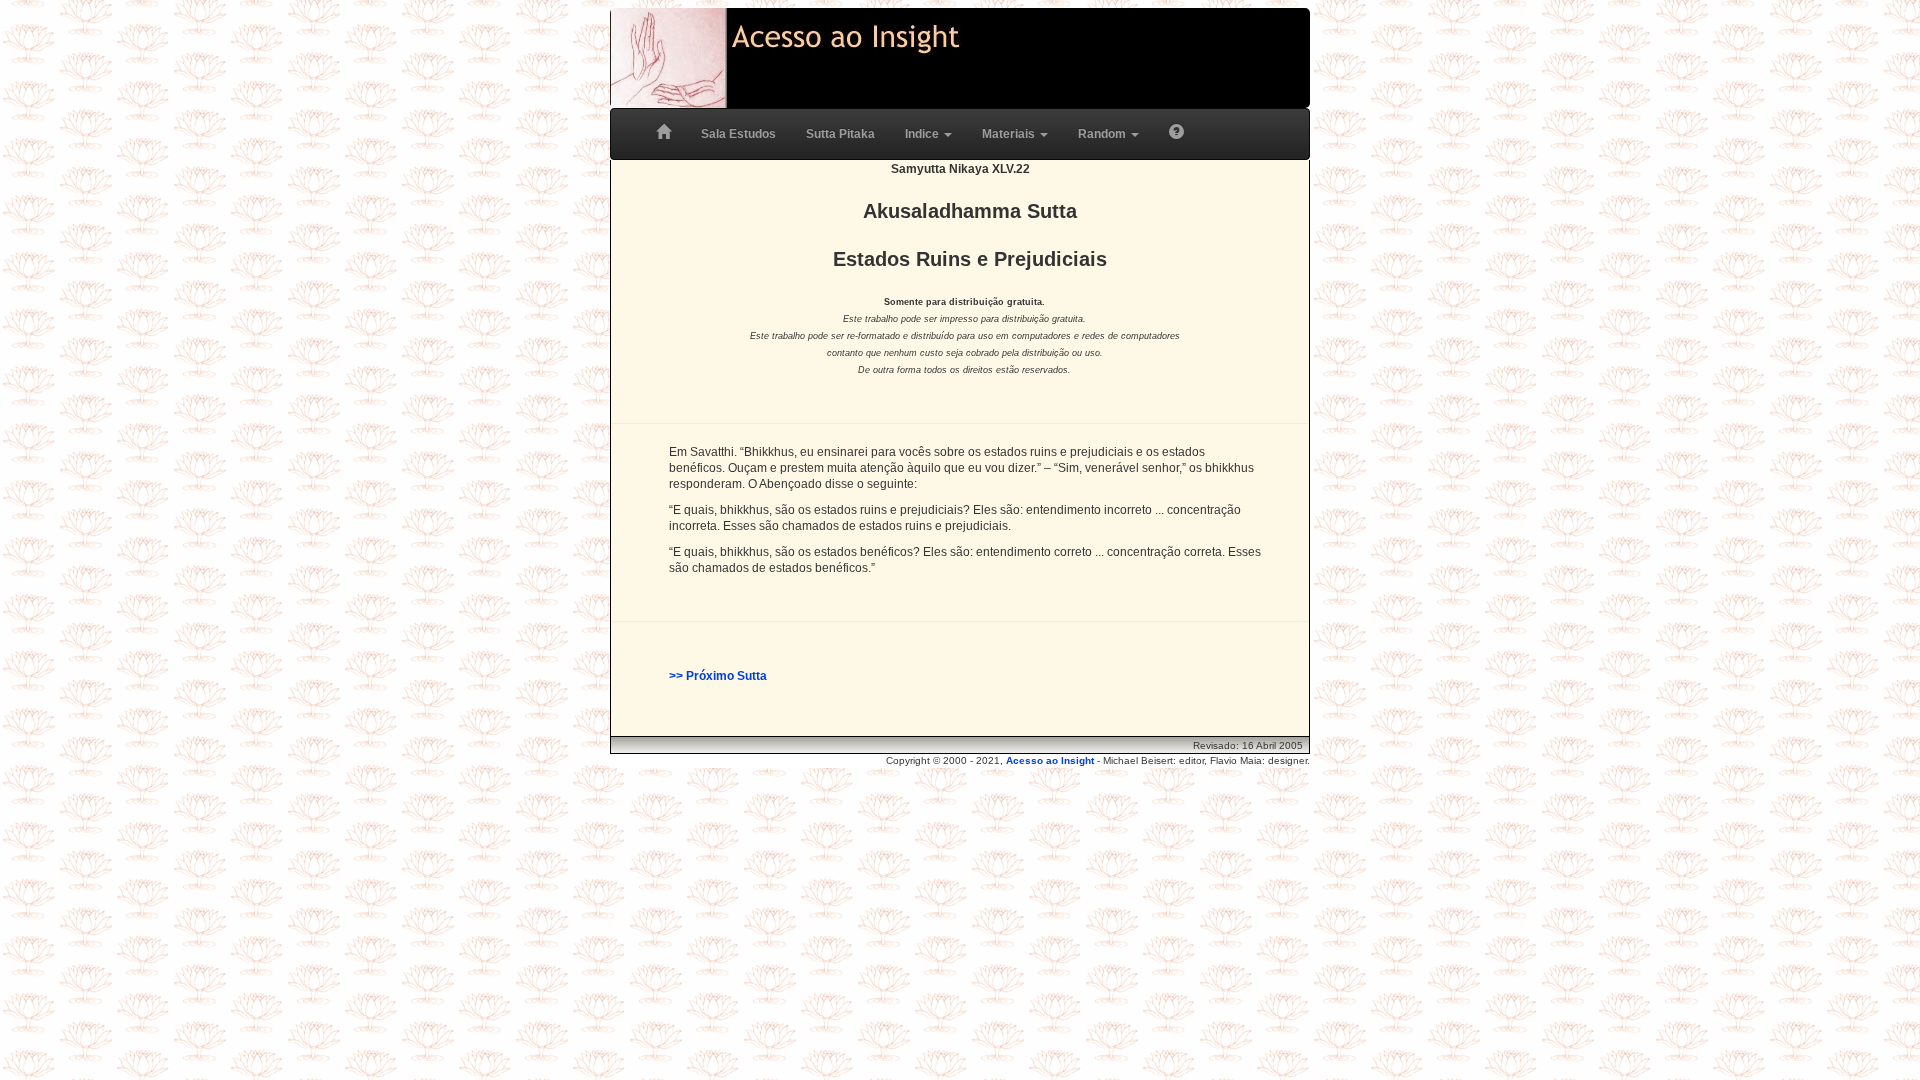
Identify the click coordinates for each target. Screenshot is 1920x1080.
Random (1103, 134)
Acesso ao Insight (1050, 760)
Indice (923, 134)
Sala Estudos (738, 134)
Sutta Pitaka (840, 134)
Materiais (1010, 134)
